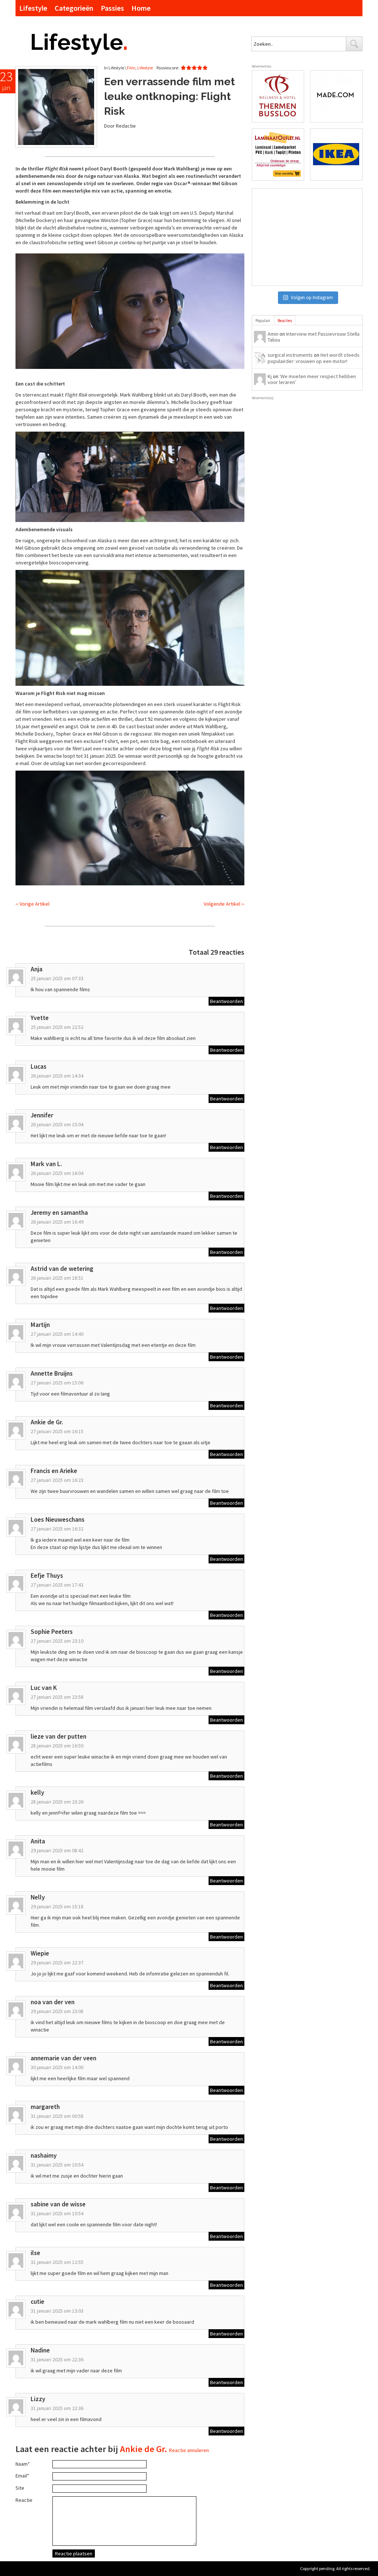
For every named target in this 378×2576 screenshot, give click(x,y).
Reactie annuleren (189, 2450)
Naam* (23, 2464)
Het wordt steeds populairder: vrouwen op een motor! (314, 358)
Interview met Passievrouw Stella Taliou (314, 337)
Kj (270, 376)
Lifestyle (33, 8)
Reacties (285, 321)
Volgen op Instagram (312, 298)
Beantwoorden (226, 1001)
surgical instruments (290, 355)
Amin (273, 334)
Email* (22, 2476)
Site (20, 2488)
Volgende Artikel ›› (224, 904)
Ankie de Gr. (144, 2449)
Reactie (24, 2500)
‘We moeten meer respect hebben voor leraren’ (312, 379)
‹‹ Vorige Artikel (32, 904)
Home (141, 8)
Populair (263, 321)
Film (131, 68)
